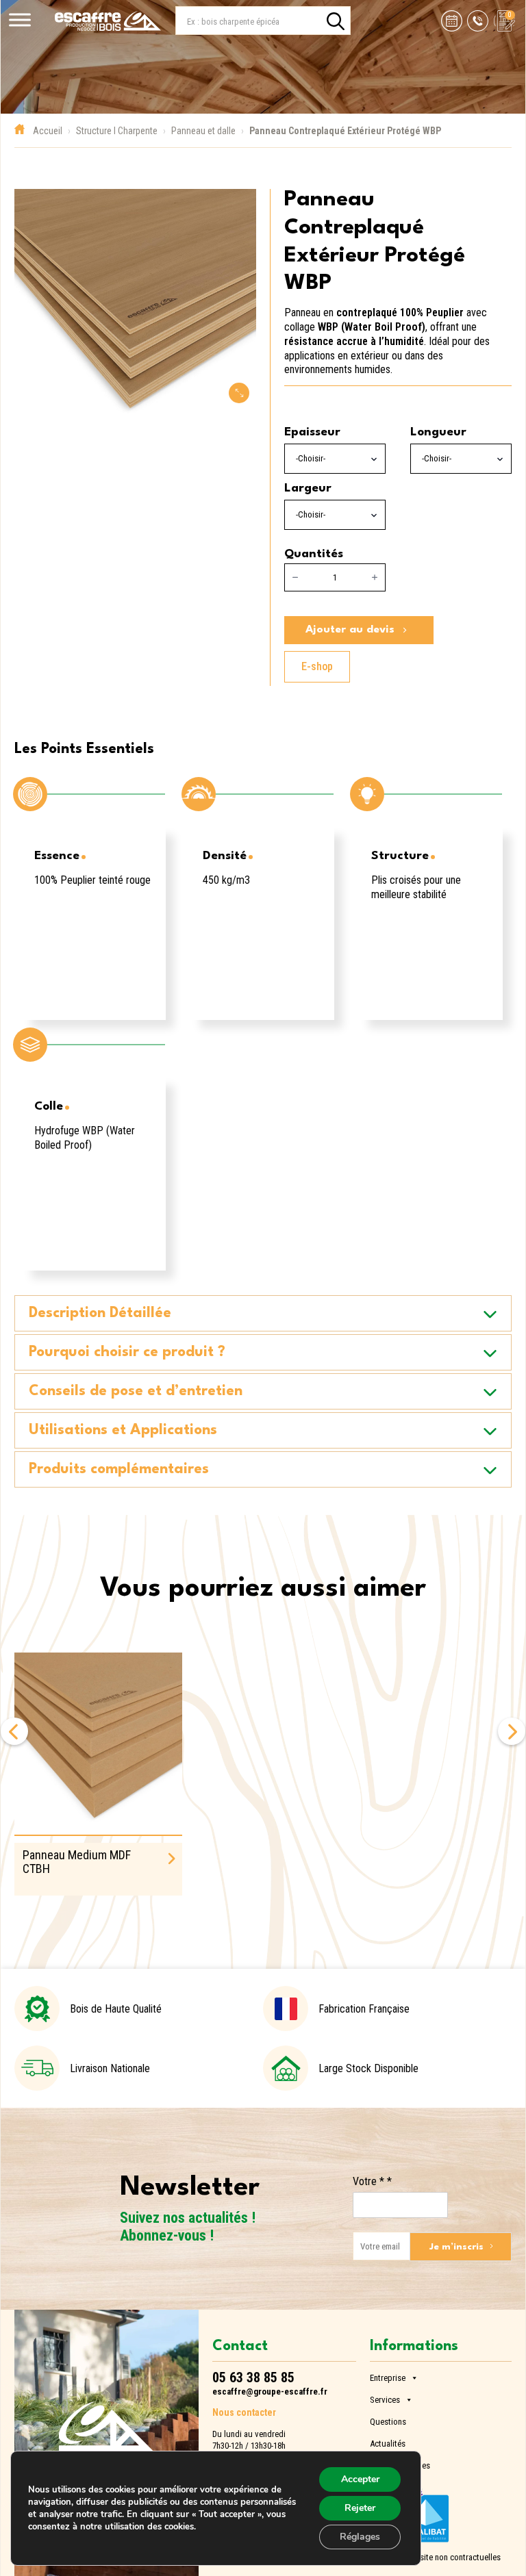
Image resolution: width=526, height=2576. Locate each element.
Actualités (388, 2442)
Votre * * (372, 2181)
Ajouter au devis (350, 630)
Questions (388, 2420)
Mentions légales (400, 2464)
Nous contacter (244, 2412)
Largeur (308, 488)
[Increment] (375, 578)
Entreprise (388, 2376)
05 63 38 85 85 (253, 2377)
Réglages (360, 2537)
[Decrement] (295, 578)
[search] (336, 21)
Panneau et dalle (203, 131)
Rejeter (360, 2508)
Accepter (360, 2479)
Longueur (438, 432)
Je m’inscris (456, 2247)
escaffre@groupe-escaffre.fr (270, 2392)
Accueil (48, 131)
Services (385, 2398)
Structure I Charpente (117, 131)
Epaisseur (312, 432)
